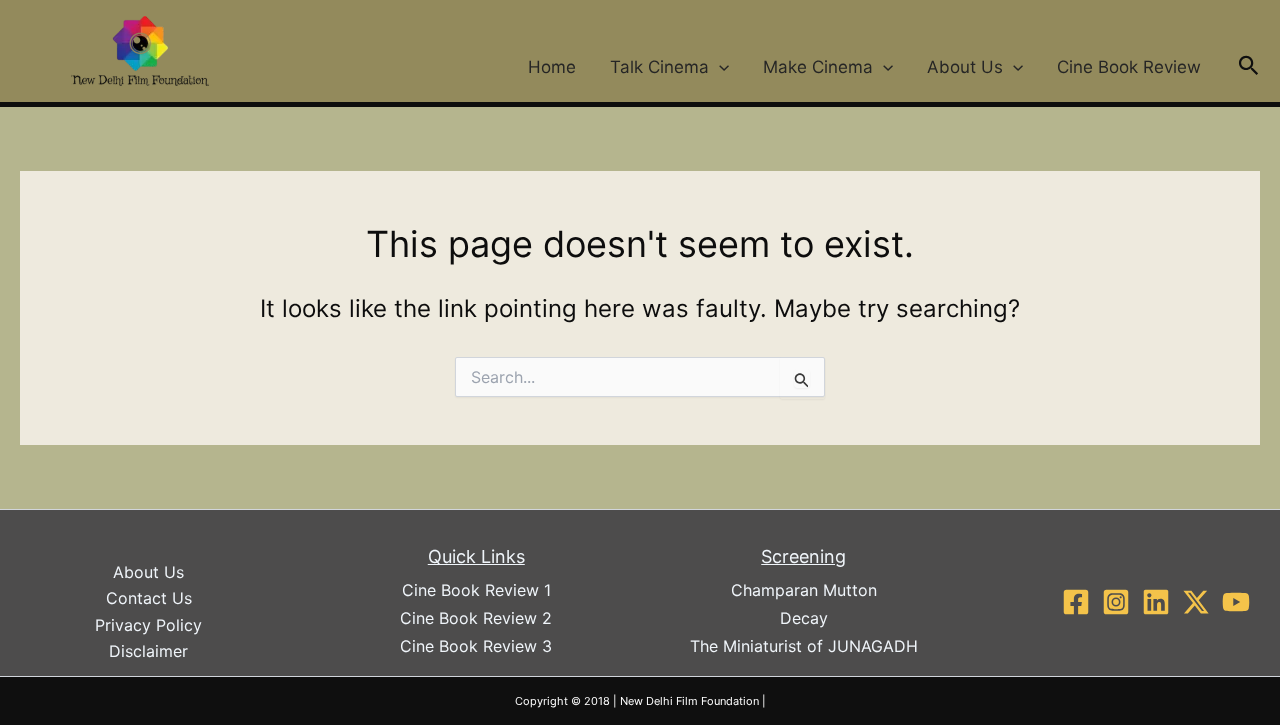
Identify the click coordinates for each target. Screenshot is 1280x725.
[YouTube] (1236, 602)
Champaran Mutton (804, 590)
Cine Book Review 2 (476, 618)
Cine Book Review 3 (476, 646)
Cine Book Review (1129, 67)
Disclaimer (148, 651)
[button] (719, 67)
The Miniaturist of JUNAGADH (804, 646)
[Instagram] (1116, 602)
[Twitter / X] (1196, 602)
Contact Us (149, 598)
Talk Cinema (659, 67)
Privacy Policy (148, 625)
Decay (804, 618)
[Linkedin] (1156, 602)
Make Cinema (818, 67)
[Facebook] (1076, 602)
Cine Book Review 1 (476, 590)
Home (552, 67)
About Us (965, 67)
